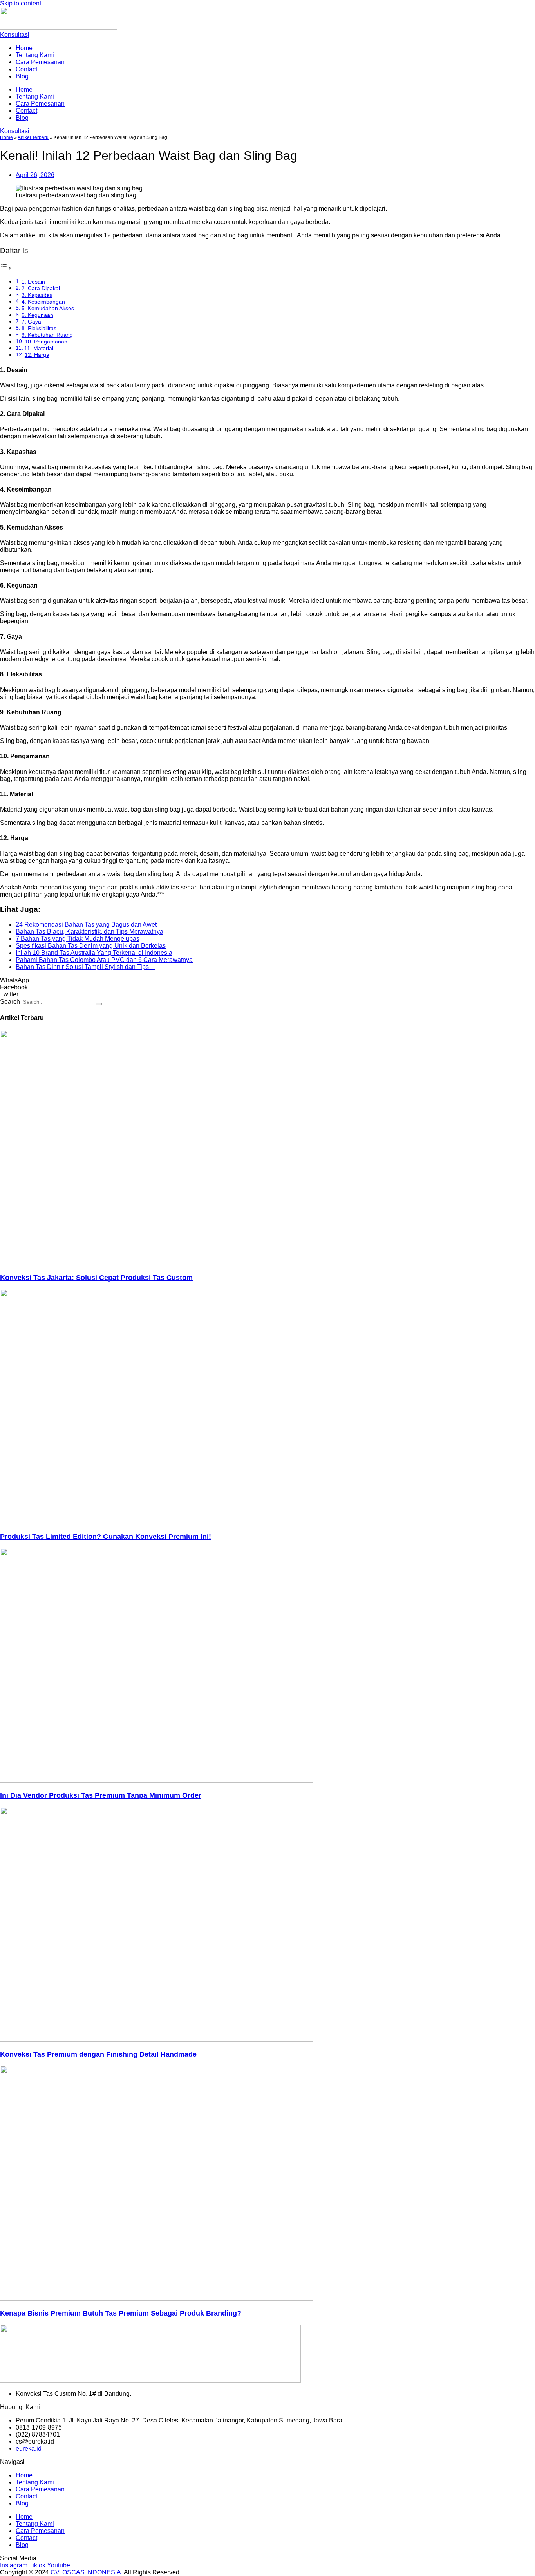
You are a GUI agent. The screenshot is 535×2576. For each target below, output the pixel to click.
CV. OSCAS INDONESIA (86, 2572)
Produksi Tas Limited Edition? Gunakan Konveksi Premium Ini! (106, 1537)
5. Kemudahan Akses (48, 308)
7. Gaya (31, 322)
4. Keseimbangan (43, 302)
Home (24, 48)
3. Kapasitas (37, 295)
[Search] (99, 1004)
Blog (22, 76)
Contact (26, 69)
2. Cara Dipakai (41, 288)
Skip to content (21, 3)
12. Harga (37, 355)
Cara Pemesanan (40, 62)
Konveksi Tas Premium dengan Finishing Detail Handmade (98, 2054)
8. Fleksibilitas (39, 328)
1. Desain (33, 282)
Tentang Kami (35, 55)
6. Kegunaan (37, 315)
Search (10, 1002)
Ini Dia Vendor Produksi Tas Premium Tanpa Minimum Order (101, 1795)
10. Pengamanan (46, 342)
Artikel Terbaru (33, 137)
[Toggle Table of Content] (6, 268)
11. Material (39, 348)
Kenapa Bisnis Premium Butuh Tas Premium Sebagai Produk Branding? (121, 2313)
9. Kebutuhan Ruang (47, 335)
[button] (267, 980)
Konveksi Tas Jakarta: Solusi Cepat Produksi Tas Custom (96, 1278)
